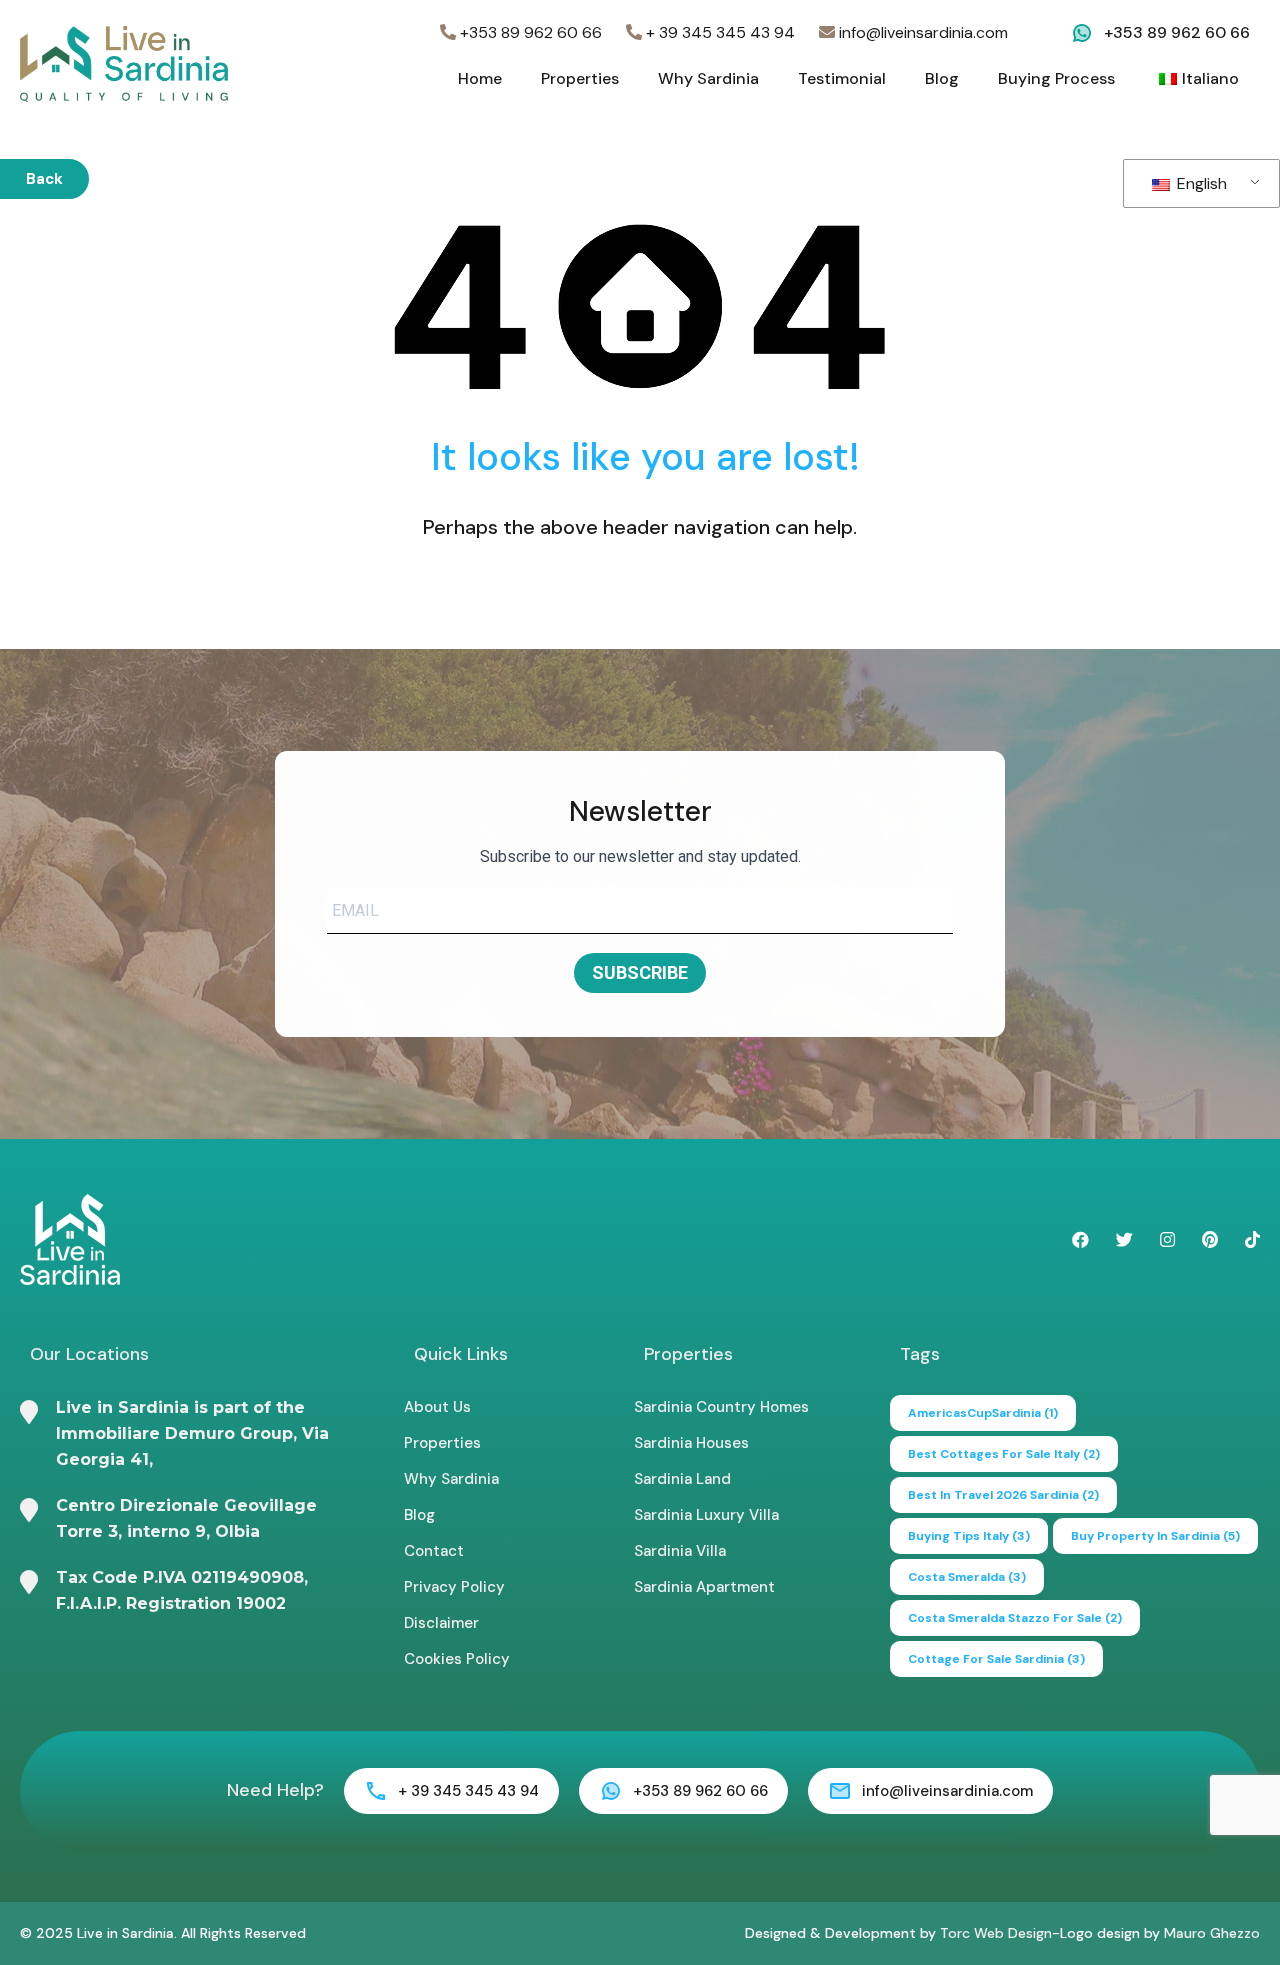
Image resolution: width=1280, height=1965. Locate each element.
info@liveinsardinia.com (921, 32)
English (1200, 183)
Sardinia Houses (691, 1443)
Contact (434, 1551)
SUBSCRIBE (640, 972)
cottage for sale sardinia (996, 1659)
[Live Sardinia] (124, 62)
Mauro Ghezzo (1212, 1933)
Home (480, 78)
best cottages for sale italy (1004, 1454)
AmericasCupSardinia (983, 1413)
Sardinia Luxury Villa (706, 1515)
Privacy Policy (454, 1587)
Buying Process (1056, 78)
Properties (580, 78)
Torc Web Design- (1000, 1933)
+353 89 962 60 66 (529, 32)
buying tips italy (969, 1536)
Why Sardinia (708, 78)
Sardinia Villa (680, 1551)
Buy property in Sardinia (1155, 1536)
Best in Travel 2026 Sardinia (1003, 1495)
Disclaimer (441, 1623)
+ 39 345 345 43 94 (718, 32)
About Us (437, 1407)
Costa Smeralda (967, 1577)
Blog (942, 78)
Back (44, 179)
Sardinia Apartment (704, 1587)
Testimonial (842, 78)
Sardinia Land (682, 1479)
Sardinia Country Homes (721, 1407)
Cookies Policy (457, 1659)
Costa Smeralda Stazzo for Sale (1015, 1618)
